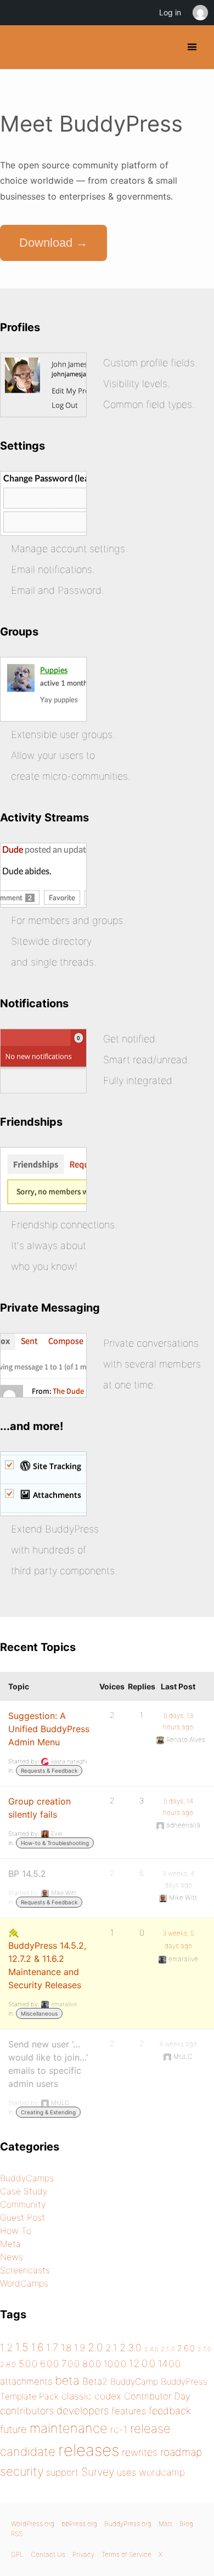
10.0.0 (115, 2364)
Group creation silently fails (40, 1808)
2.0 (95, 2347)
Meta (10, 2244)
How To (16, 2231)
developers (83, 2411)
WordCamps (24, 2283)
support (62, 2472)
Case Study (24, 2191)
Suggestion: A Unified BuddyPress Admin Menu (49, 1729)
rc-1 (119, 2429)
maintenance (69, 2428)
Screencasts (25, 2270)
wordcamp (162, 2472)
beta (67, 2380)
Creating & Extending (48, 2112)
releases (89, 2450)
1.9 (80, 2348)
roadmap (181, 2452)
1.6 (37, 2347)
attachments (26, 2381)
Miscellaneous (39, 2013)
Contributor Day (157, 2396)
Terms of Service (126, 2554)
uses (126, 2472)
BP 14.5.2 (27, 1874)
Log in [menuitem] (170, 12)
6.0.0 (49, 2364)
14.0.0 (169, 2364)
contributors (27, 2411)
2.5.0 (168, 2349)
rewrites (140, 2452)
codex (108, 2396)
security (22, 2471)
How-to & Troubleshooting (55, 1843)
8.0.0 (92, 2364)
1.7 (52, 2347)
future (13, 2429)
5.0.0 (28, 2364)
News (12, 2257)
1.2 (6, 2347)
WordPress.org (33, 2524)
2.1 (111, 2348)
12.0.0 (142, 2363)
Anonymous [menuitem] (200, 13)
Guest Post (22, 2217)
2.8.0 (8, 2364)
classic (77, 2396)
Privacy (83, 2554)
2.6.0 (186, 2348)
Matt (165, 2524)
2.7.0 (204, 2349)
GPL (17, 2554)
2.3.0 (131, 2348)
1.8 (66, 2348)
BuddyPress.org (18, 47)
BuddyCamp (134, 2382)
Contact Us (48, 2554)
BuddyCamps (27, 2178)
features (129, 2411)
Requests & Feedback (49, 1771)
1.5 (22, 2347)
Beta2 (95, 2381)
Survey (98, 2472)
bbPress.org (79, 2524)
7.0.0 (71, 2364)
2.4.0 (151, 2349)
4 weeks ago (178, 2044)
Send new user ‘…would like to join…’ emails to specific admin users (48, 2064)
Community (23, 2204)
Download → (54, 243)
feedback (170, 2411)
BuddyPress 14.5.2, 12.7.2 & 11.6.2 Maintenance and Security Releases (47, 1965)
